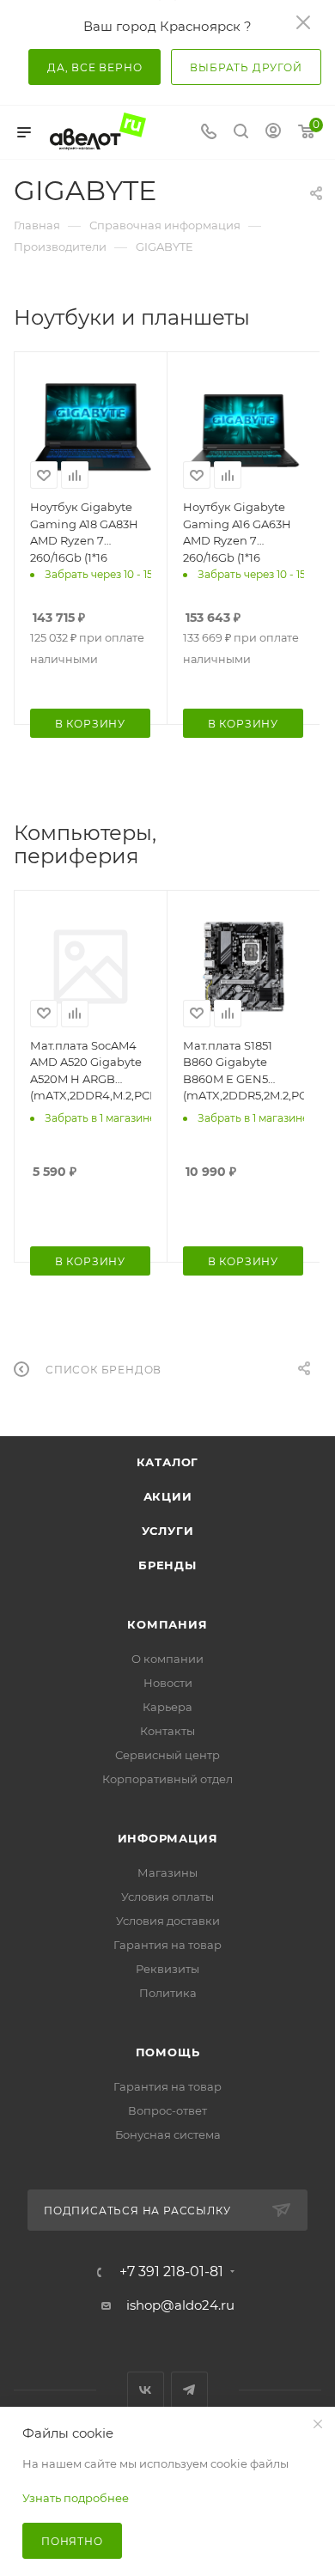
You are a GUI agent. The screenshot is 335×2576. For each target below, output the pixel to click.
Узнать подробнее (76, 2498)
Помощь (168, 2052)
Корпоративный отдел (167, 1779)
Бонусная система (168, 2134)
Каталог (168, 1462)
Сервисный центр (167, 1755)
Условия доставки (168, 1921)
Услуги (168, 1531)
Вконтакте (146, 2390)
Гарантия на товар (167, 1945)
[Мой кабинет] (273, 133)
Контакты (167, 1731)
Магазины (167, 1873)
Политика (168, 1993)
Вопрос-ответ (167, 2110)
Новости (168, 1683)
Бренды (167, 1565)
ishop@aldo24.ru (180, 2305)
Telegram (189, 2390)
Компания (167, 1624)
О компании (167, 1659)
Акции (168, 1496)
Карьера (167, 1707)
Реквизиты (167, 1969)
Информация (168, 1838)
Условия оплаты (167, 1897)
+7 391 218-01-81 (171, 2272)
